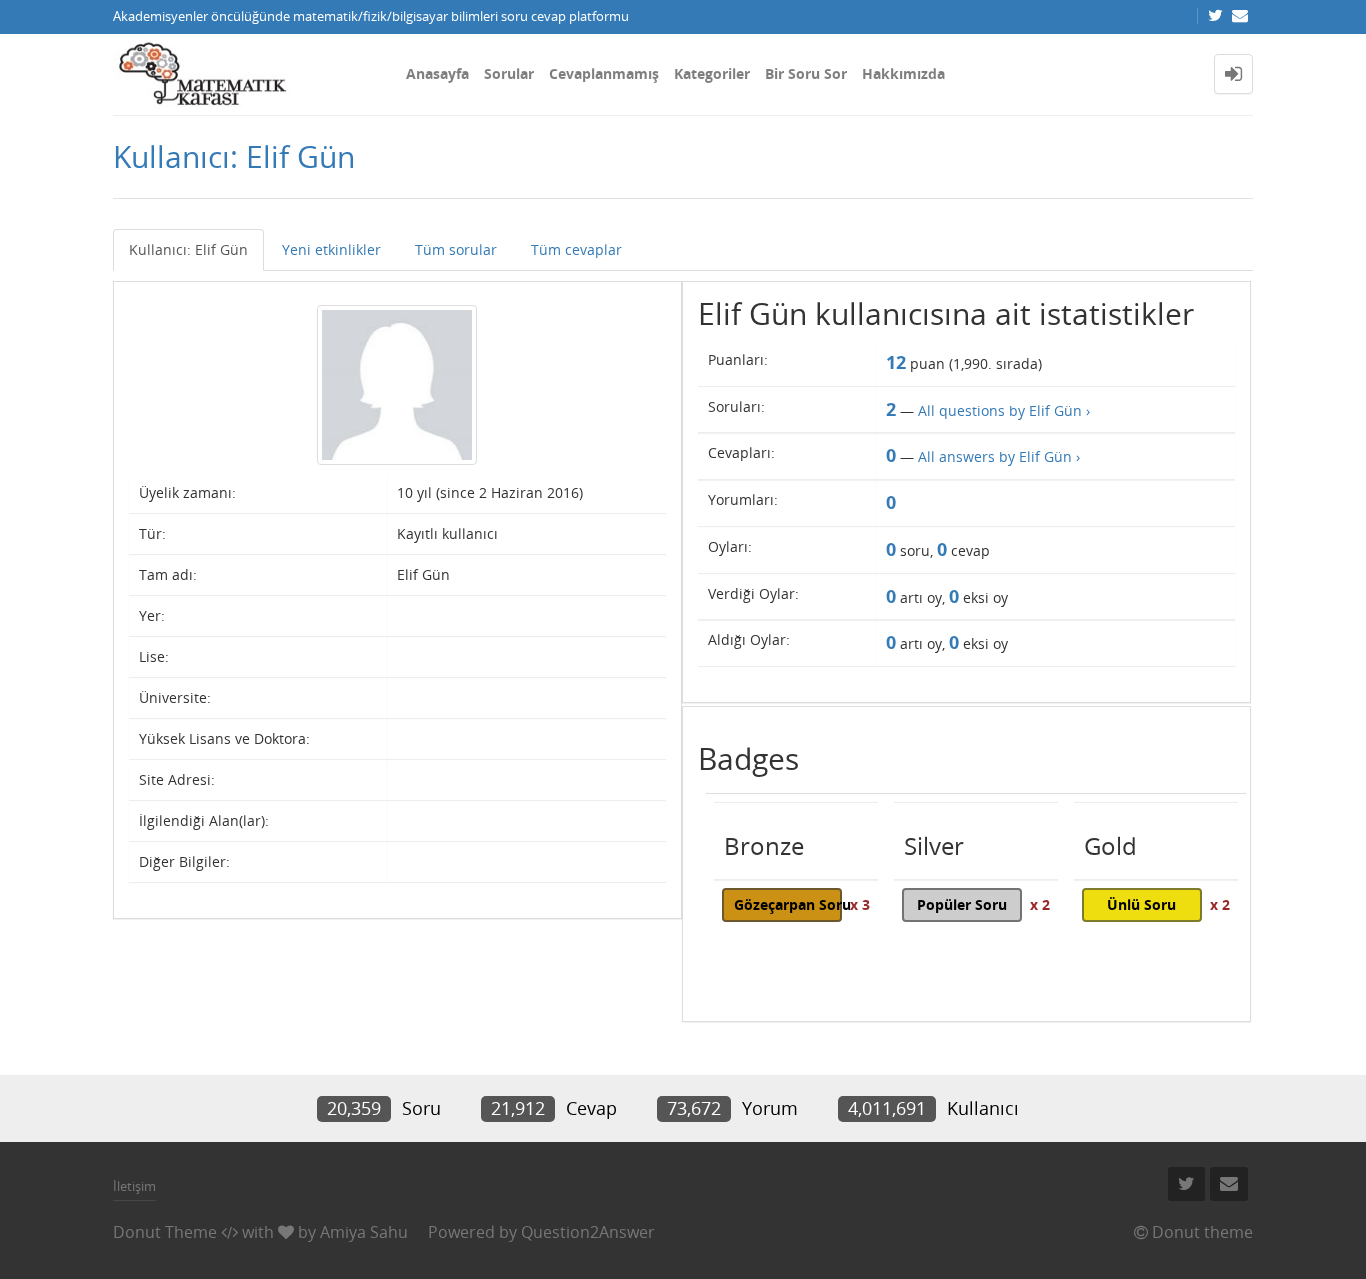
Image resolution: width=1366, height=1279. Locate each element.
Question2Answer (588, 1232)
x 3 (860, 904)
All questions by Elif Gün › (1004, 410)
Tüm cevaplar (576, 249)
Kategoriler (712, 73)
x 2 (1040, 904)
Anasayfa (437, 73)
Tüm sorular (456, 249)
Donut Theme (165, 1232)
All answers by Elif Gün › (999, 456)
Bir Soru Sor (806, 73)
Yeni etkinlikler (331, 249)
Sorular (509, 73)
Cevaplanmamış (604, 73)
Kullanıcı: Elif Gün (188, 249)
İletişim (134, 1186)
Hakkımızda (903, 73)
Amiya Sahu (364, 1232)
